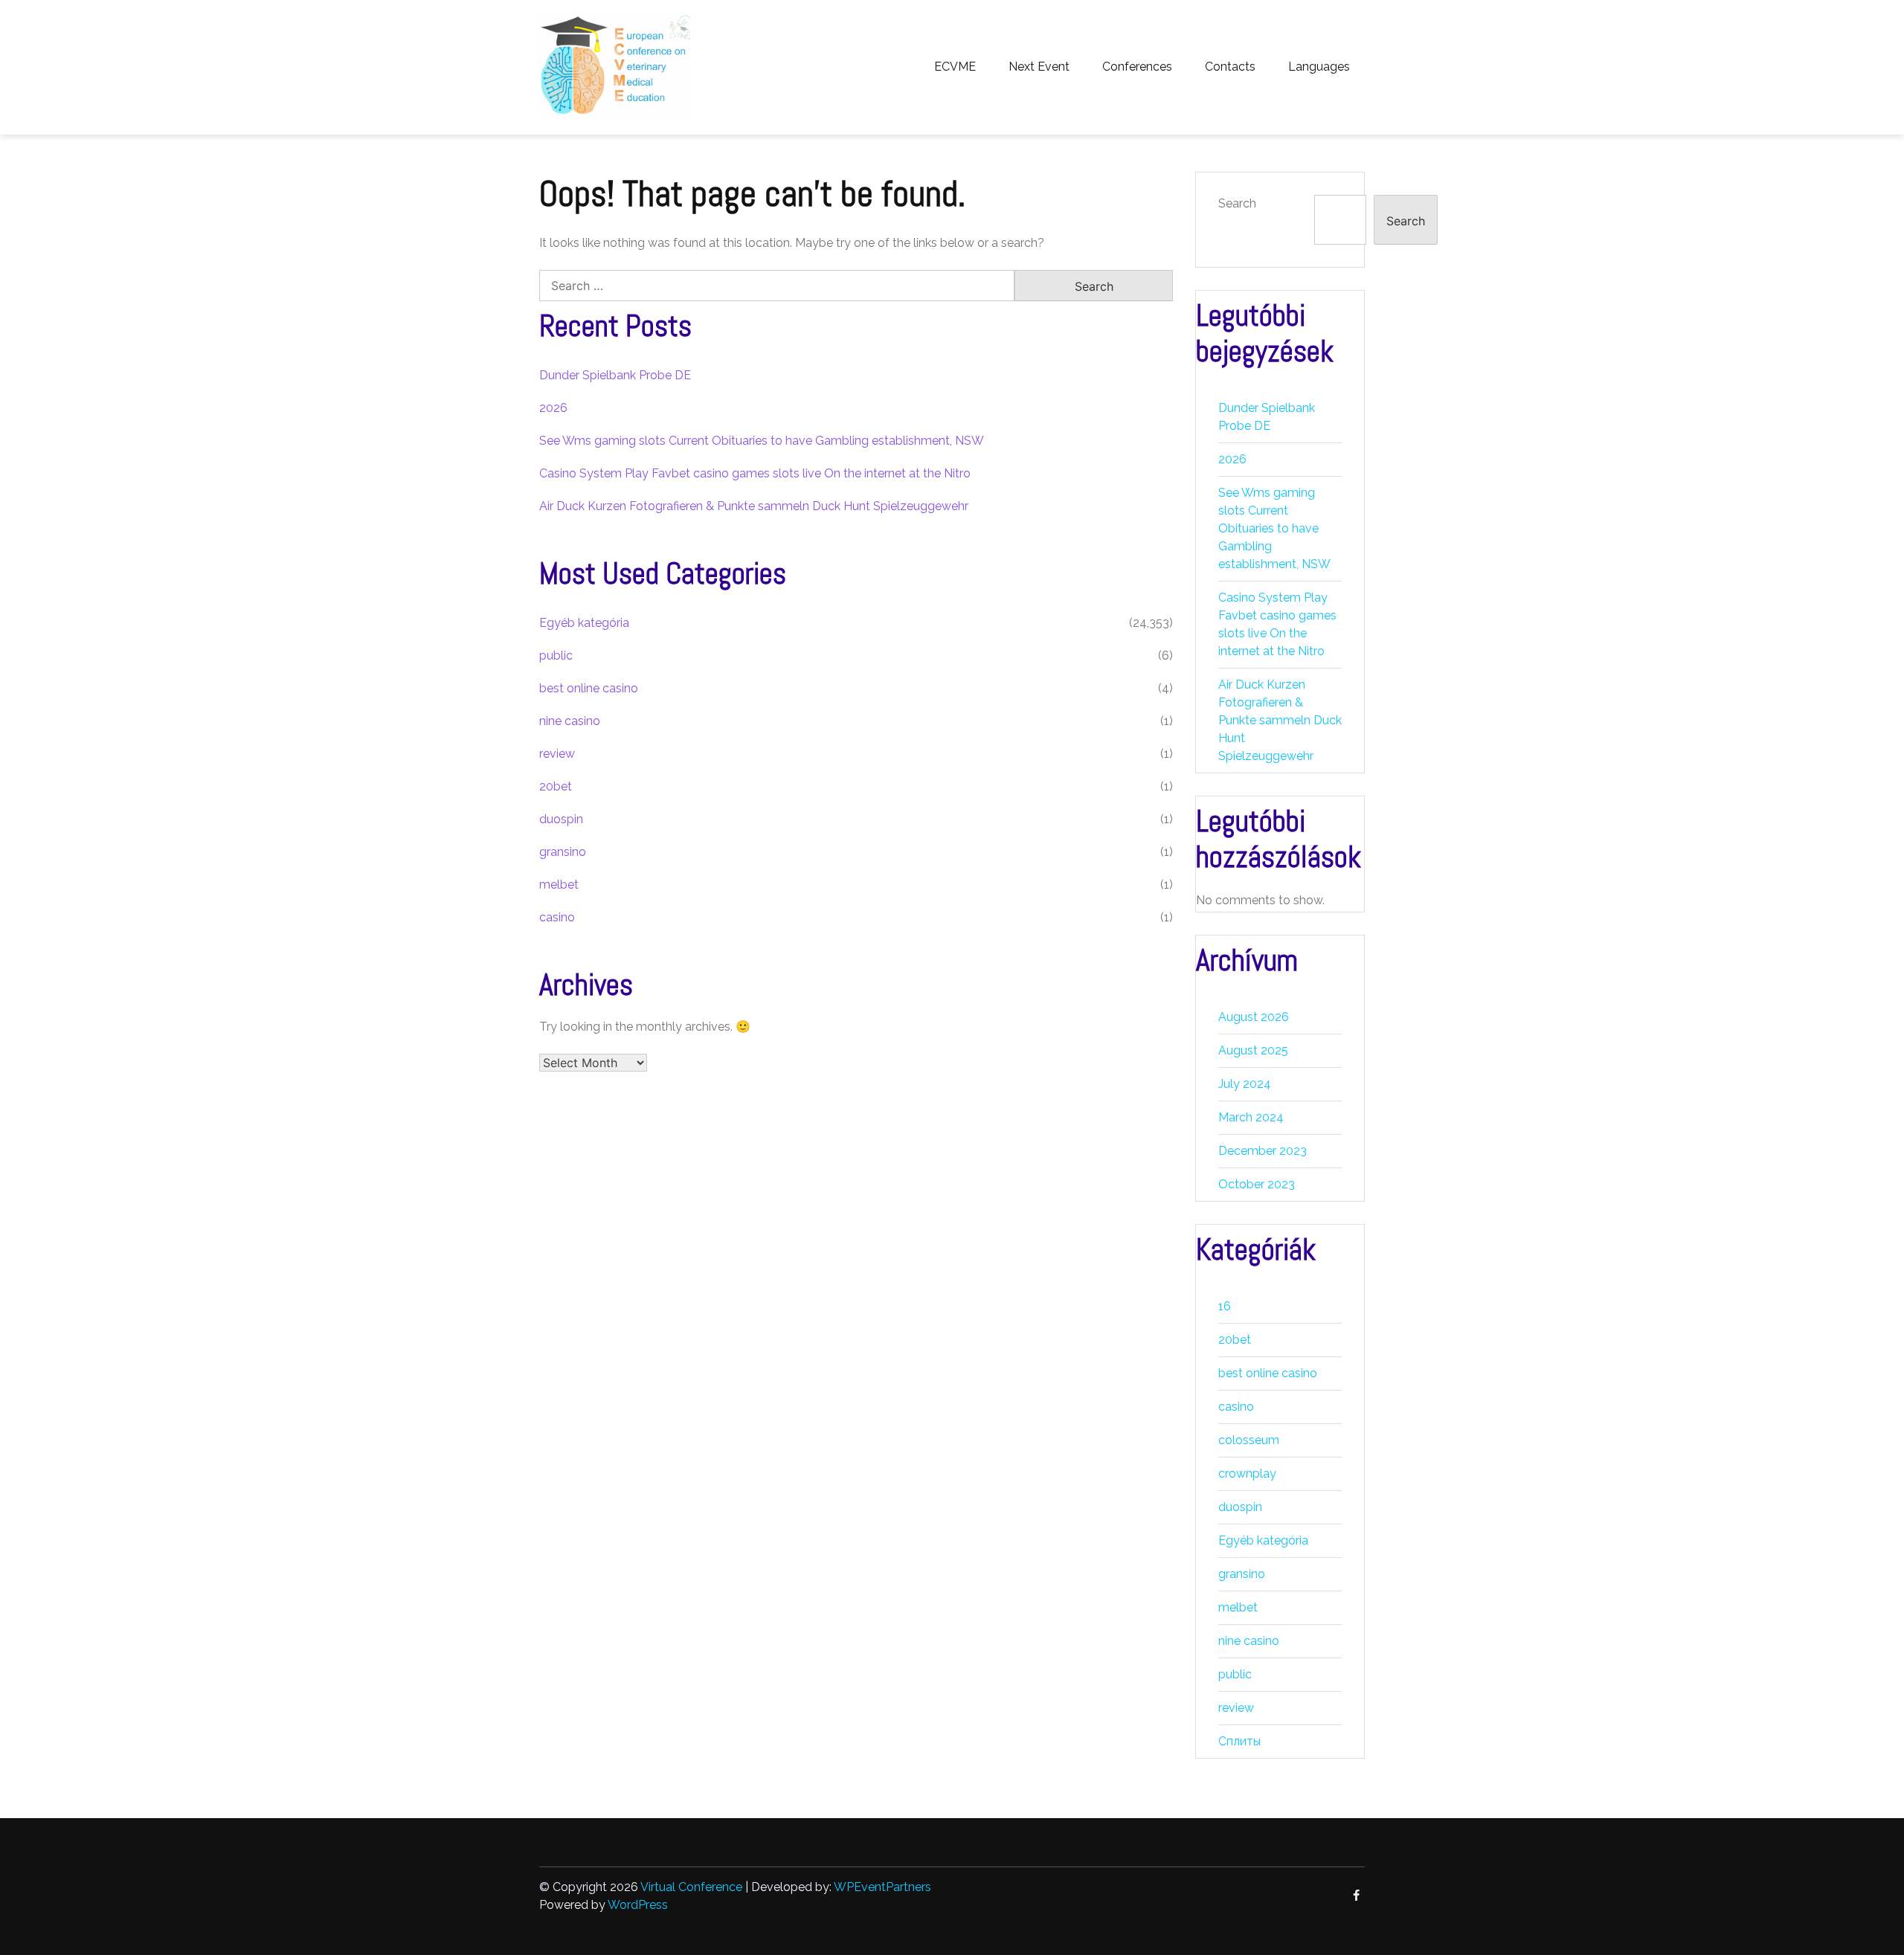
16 (1225, 1306)
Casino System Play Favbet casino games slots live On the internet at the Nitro (755, 473)
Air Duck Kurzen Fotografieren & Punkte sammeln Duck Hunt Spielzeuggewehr (754, 506)
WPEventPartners (882, 1887)
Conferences (1137, 67)
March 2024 (1251, 1117)
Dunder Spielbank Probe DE (615, 375)
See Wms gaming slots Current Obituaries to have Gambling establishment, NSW (762, 441)
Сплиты (1239, 1741)
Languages (1319, 67)
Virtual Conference (691, 1887)
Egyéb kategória (584, 623)
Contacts (1230, 67)
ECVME (955, 67)
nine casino (570, 721)
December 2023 (1263, 1151)
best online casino (589, 688)
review (557, 754)
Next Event (1039, 67)
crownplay (1247, 1474)
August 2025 (1253, 1050)
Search (1237, 203)
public (556, 656)
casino (557, 917)
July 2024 (1245, 1084)
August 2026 (1254, 1017)
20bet (556, 786)
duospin (561, 819)
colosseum (1249, 1440)
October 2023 (1257, 1184)
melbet (559, 885)
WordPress (638, 1905)
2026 (553, 408)
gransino (563, 852)
